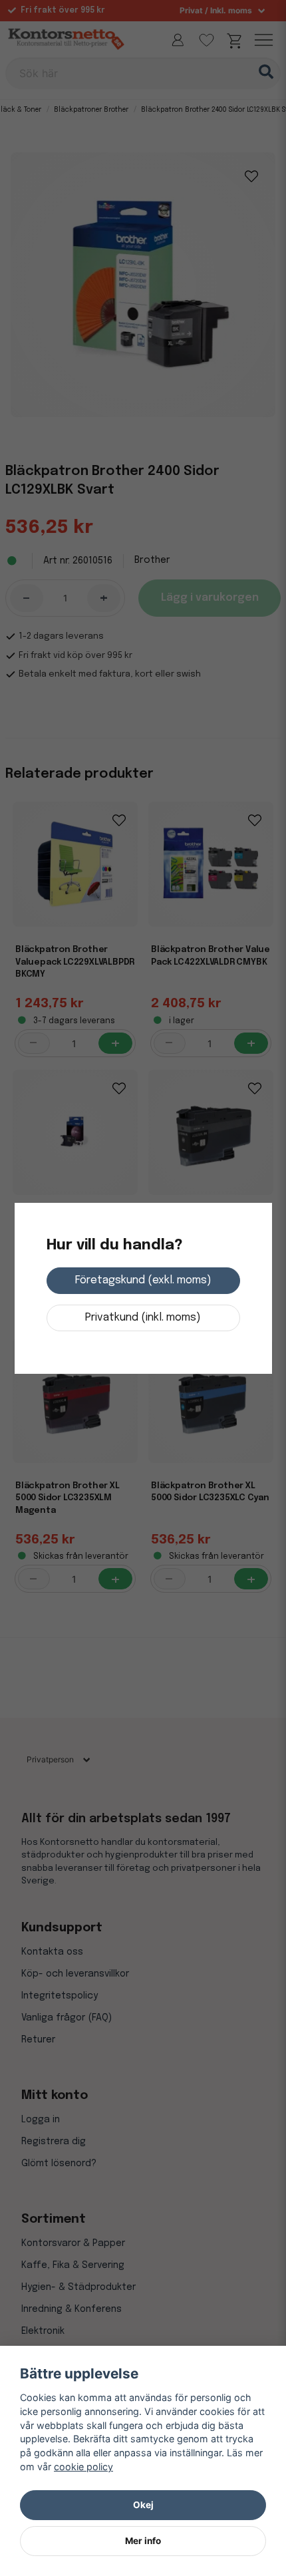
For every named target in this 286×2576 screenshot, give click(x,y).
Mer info (143, 2541)
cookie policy (83, 2467)
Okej (143, 2505)
